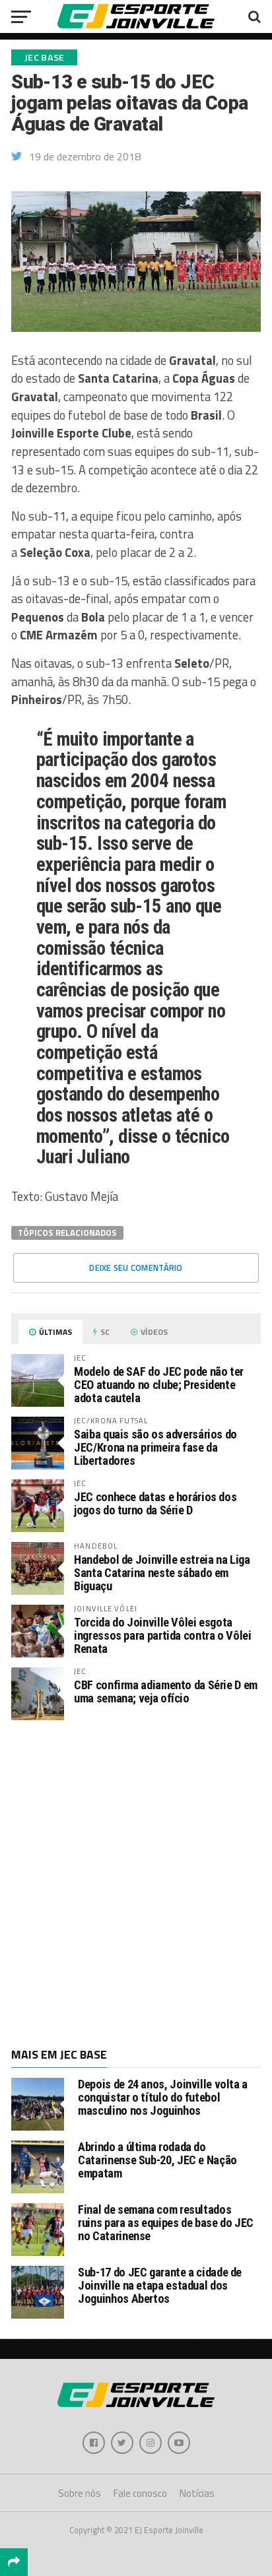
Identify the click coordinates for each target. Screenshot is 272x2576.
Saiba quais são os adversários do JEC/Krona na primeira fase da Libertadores (155, 1447)
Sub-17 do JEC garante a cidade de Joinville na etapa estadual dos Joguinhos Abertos (160, 2285)
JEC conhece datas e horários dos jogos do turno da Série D (155, 1503)
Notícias (197, 2493)
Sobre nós (80, 2493)
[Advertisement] (136, 1883)
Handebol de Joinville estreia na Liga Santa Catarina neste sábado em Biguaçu (162, 1573)
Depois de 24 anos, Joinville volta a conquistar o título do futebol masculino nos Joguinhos (163, 2097)
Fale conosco (140, 2493)
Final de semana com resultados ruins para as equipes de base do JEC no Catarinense (166, 2223)
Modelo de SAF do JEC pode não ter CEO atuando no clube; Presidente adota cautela (159, 1385)
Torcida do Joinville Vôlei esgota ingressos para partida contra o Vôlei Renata (162, 1635)
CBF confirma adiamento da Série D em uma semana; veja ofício (166, 1691)
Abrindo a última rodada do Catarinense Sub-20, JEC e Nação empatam (157, 2160)
